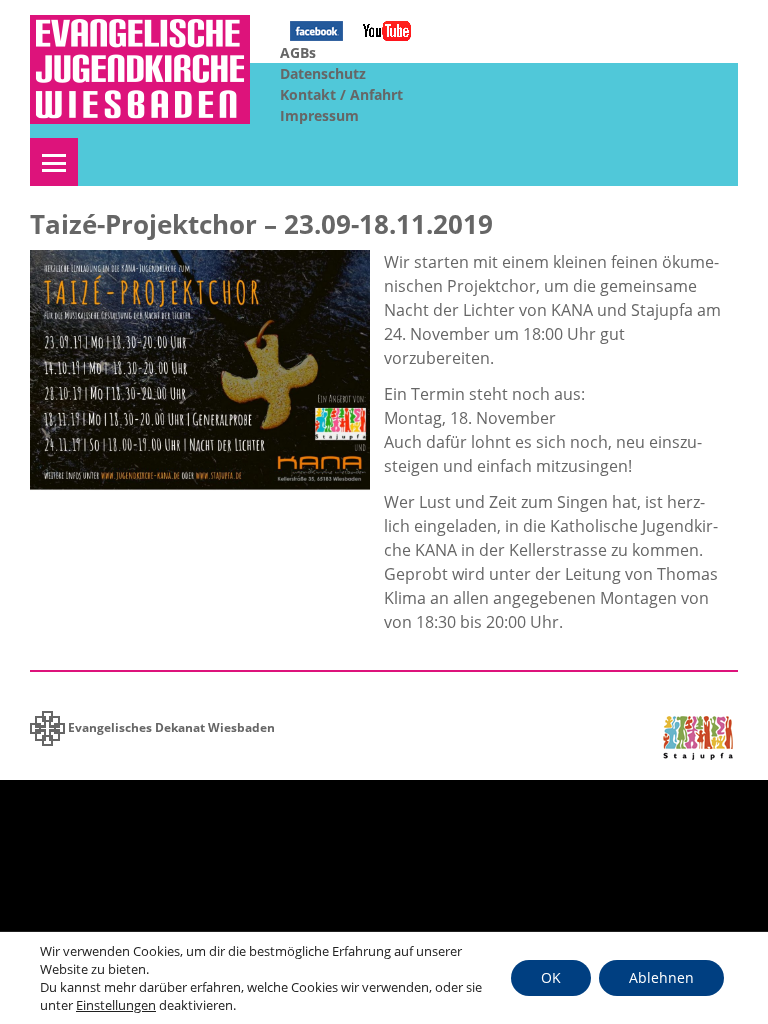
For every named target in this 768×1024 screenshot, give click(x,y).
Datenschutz (323, 73)
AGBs (298, 52)
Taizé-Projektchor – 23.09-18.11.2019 (261, 224)
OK (551, 977)
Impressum (319, 115)
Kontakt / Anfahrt (341, 94)
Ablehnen (661, 977)
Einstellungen (116, 1005)
